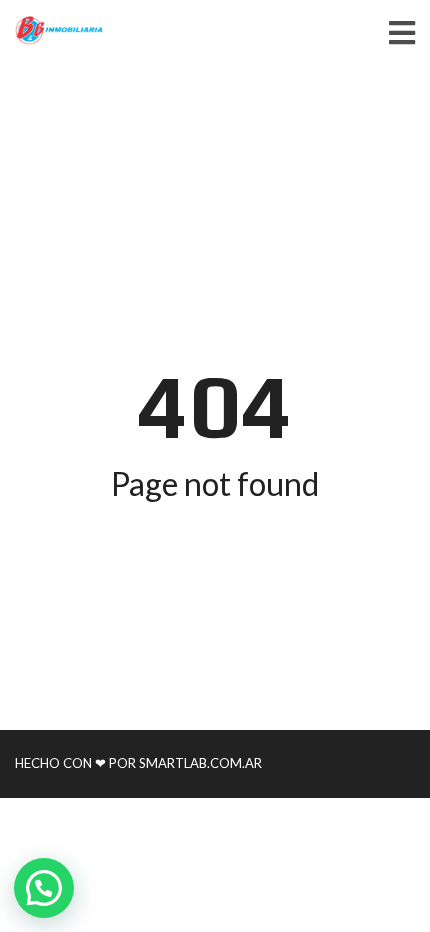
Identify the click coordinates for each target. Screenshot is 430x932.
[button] (44, 888)
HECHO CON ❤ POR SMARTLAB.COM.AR (138, 763)
